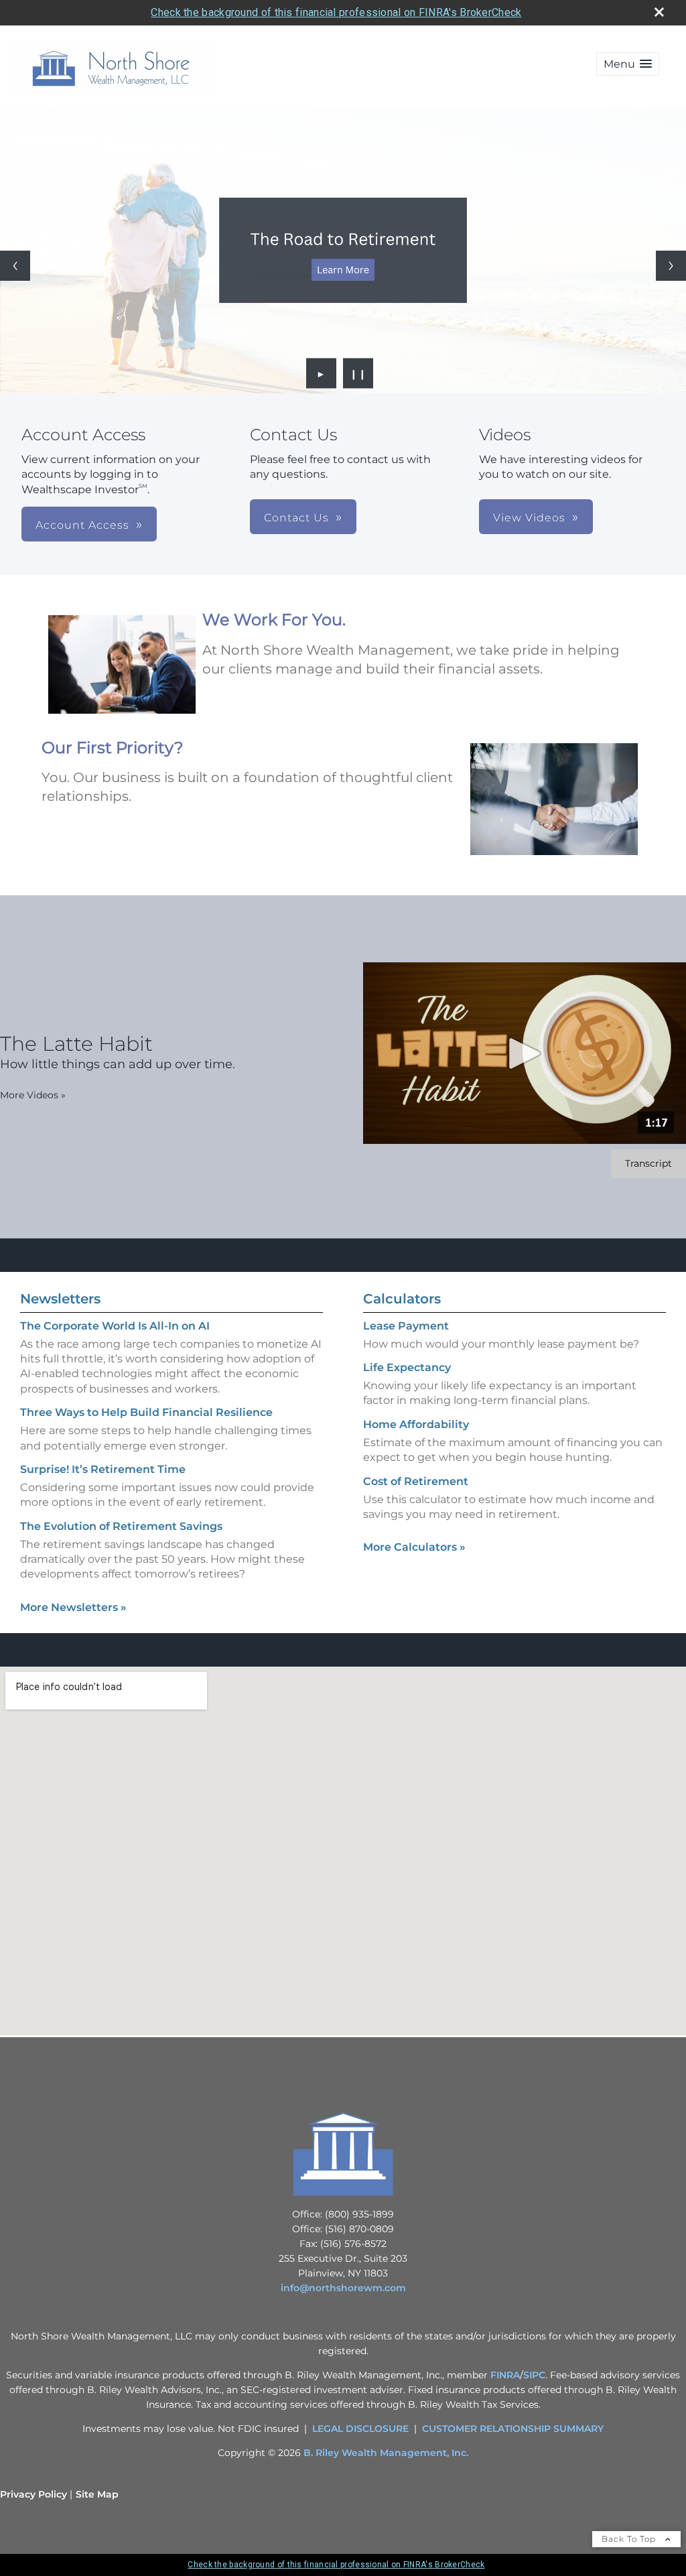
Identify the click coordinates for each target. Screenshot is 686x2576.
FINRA (505, 2375)
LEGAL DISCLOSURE (360, 2429)
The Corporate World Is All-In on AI (115, 1326)
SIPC (534, 2375)
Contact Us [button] (296, 518)
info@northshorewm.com (343, 2288)
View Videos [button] (529, 518)
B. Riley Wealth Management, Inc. (386, 2453)
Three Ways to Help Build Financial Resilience (146, 1412)
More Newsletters (73, 1607)
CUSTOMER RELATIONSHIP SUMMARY (513, 2429)
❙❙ (358, 373)
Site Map (97, 2494)
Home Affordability (416, 1424)
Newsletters (60, 1299)
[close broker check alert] (659, 12)
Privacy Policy (33, 2494)
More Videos (33, 1095)
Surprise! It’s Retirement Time (103, 1469)
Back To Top (630, 2539)
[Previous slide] (15, 266)
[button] (628, 64)
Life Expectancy (407, 1367)
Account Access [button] (82, 525)
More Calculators (414, 1547)
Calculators (402, 1299)
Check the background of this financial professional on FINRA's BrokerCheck (336, 12)
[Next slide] (671, 266)
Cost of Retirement (416, 1481)
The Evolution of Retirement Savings (121, 1526)
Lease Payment (406, 1326)
